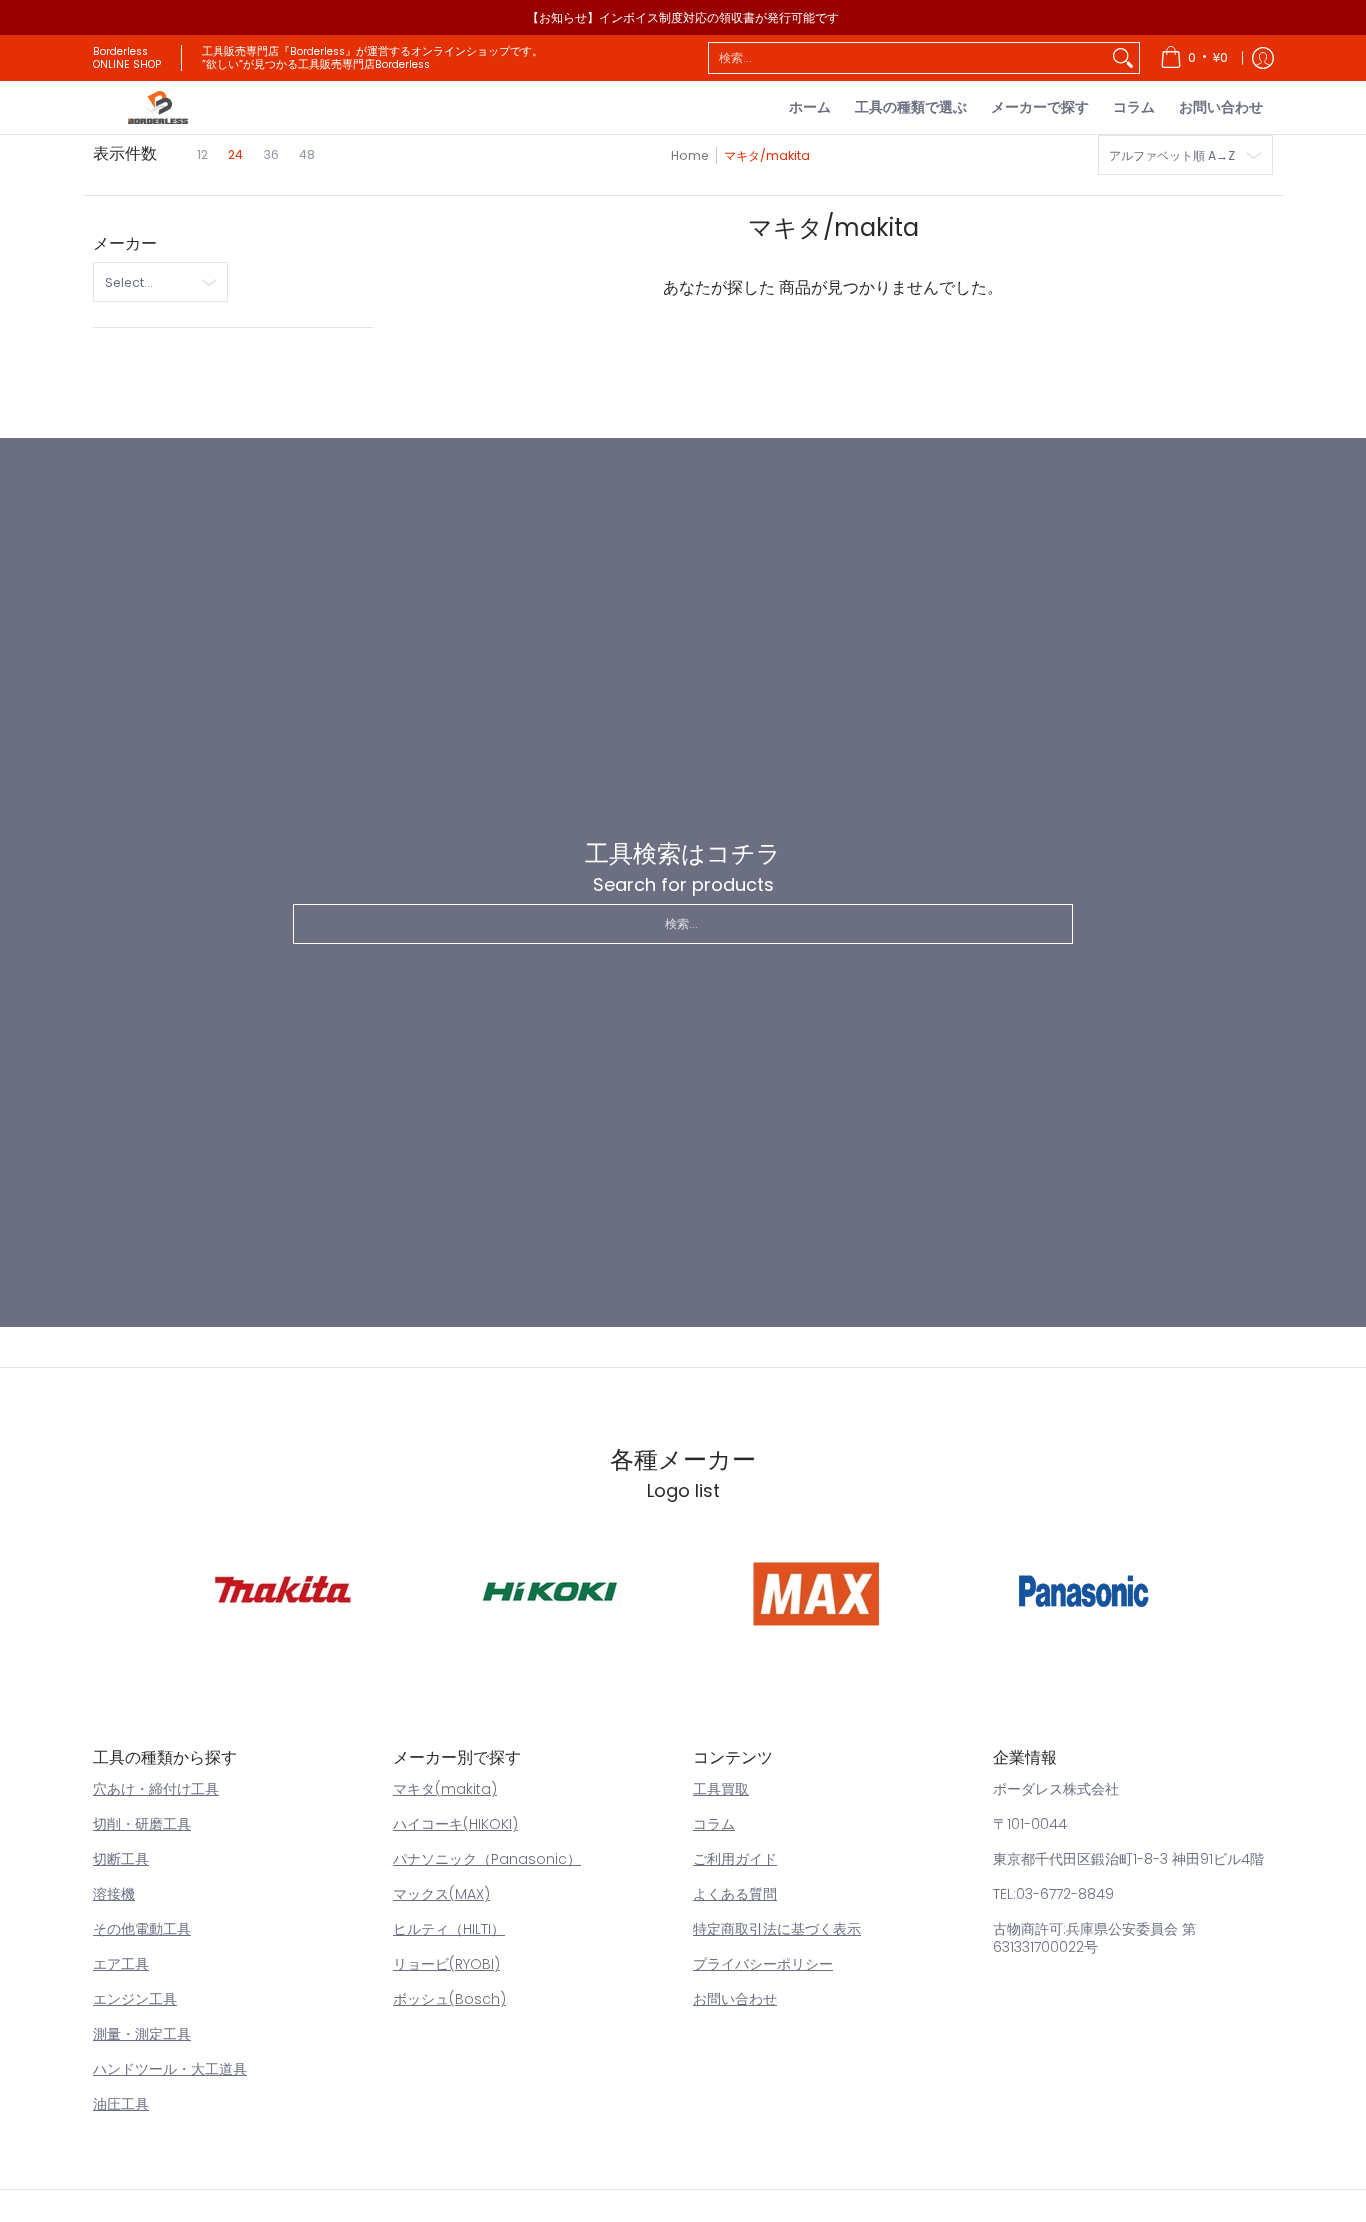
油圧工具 (121, 2104)
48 (307, 154)
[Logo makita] (283, 1590)
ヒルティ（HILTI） (449, 1929)
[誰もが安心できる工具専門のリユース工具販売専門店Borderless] (158, 107)
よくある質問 (735, 1894)
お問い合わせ (735, 1999)
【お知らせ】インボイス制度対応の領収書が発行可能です (683, 17)
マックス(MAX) (441, 1894)
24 (235, 154)
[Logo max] (816, 1590)
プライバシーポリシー (763, 1964)
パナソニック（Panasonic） (487, 1859)
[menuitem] (1194, 58)
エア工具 (121, 1964)
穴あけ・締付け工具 (156, 1789)
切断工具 (121, 1859)
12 (202, 154)
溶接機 (114, 1894)
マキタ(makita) (445, 1789)
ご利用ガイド (735, 1859)
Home (690, 155)
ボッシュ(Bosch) (449, 1999)
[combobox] (908, 58)
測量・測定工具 (142, 2034)
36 (271, 154)
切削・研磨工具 (142, 1824)
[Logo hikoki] (549, 1590)
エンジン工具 (135, 1999)
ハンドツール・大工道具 (170, 2069)
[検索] (1123, 58)
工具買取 (721, 1789)
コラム (714, 1824)
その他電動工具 (142, 1929)
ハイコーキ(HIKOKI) (455, 1824)
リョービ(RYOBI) (446, 1964)
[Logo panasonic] (1083, 1590)
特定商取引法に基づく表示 (777, 1929)
